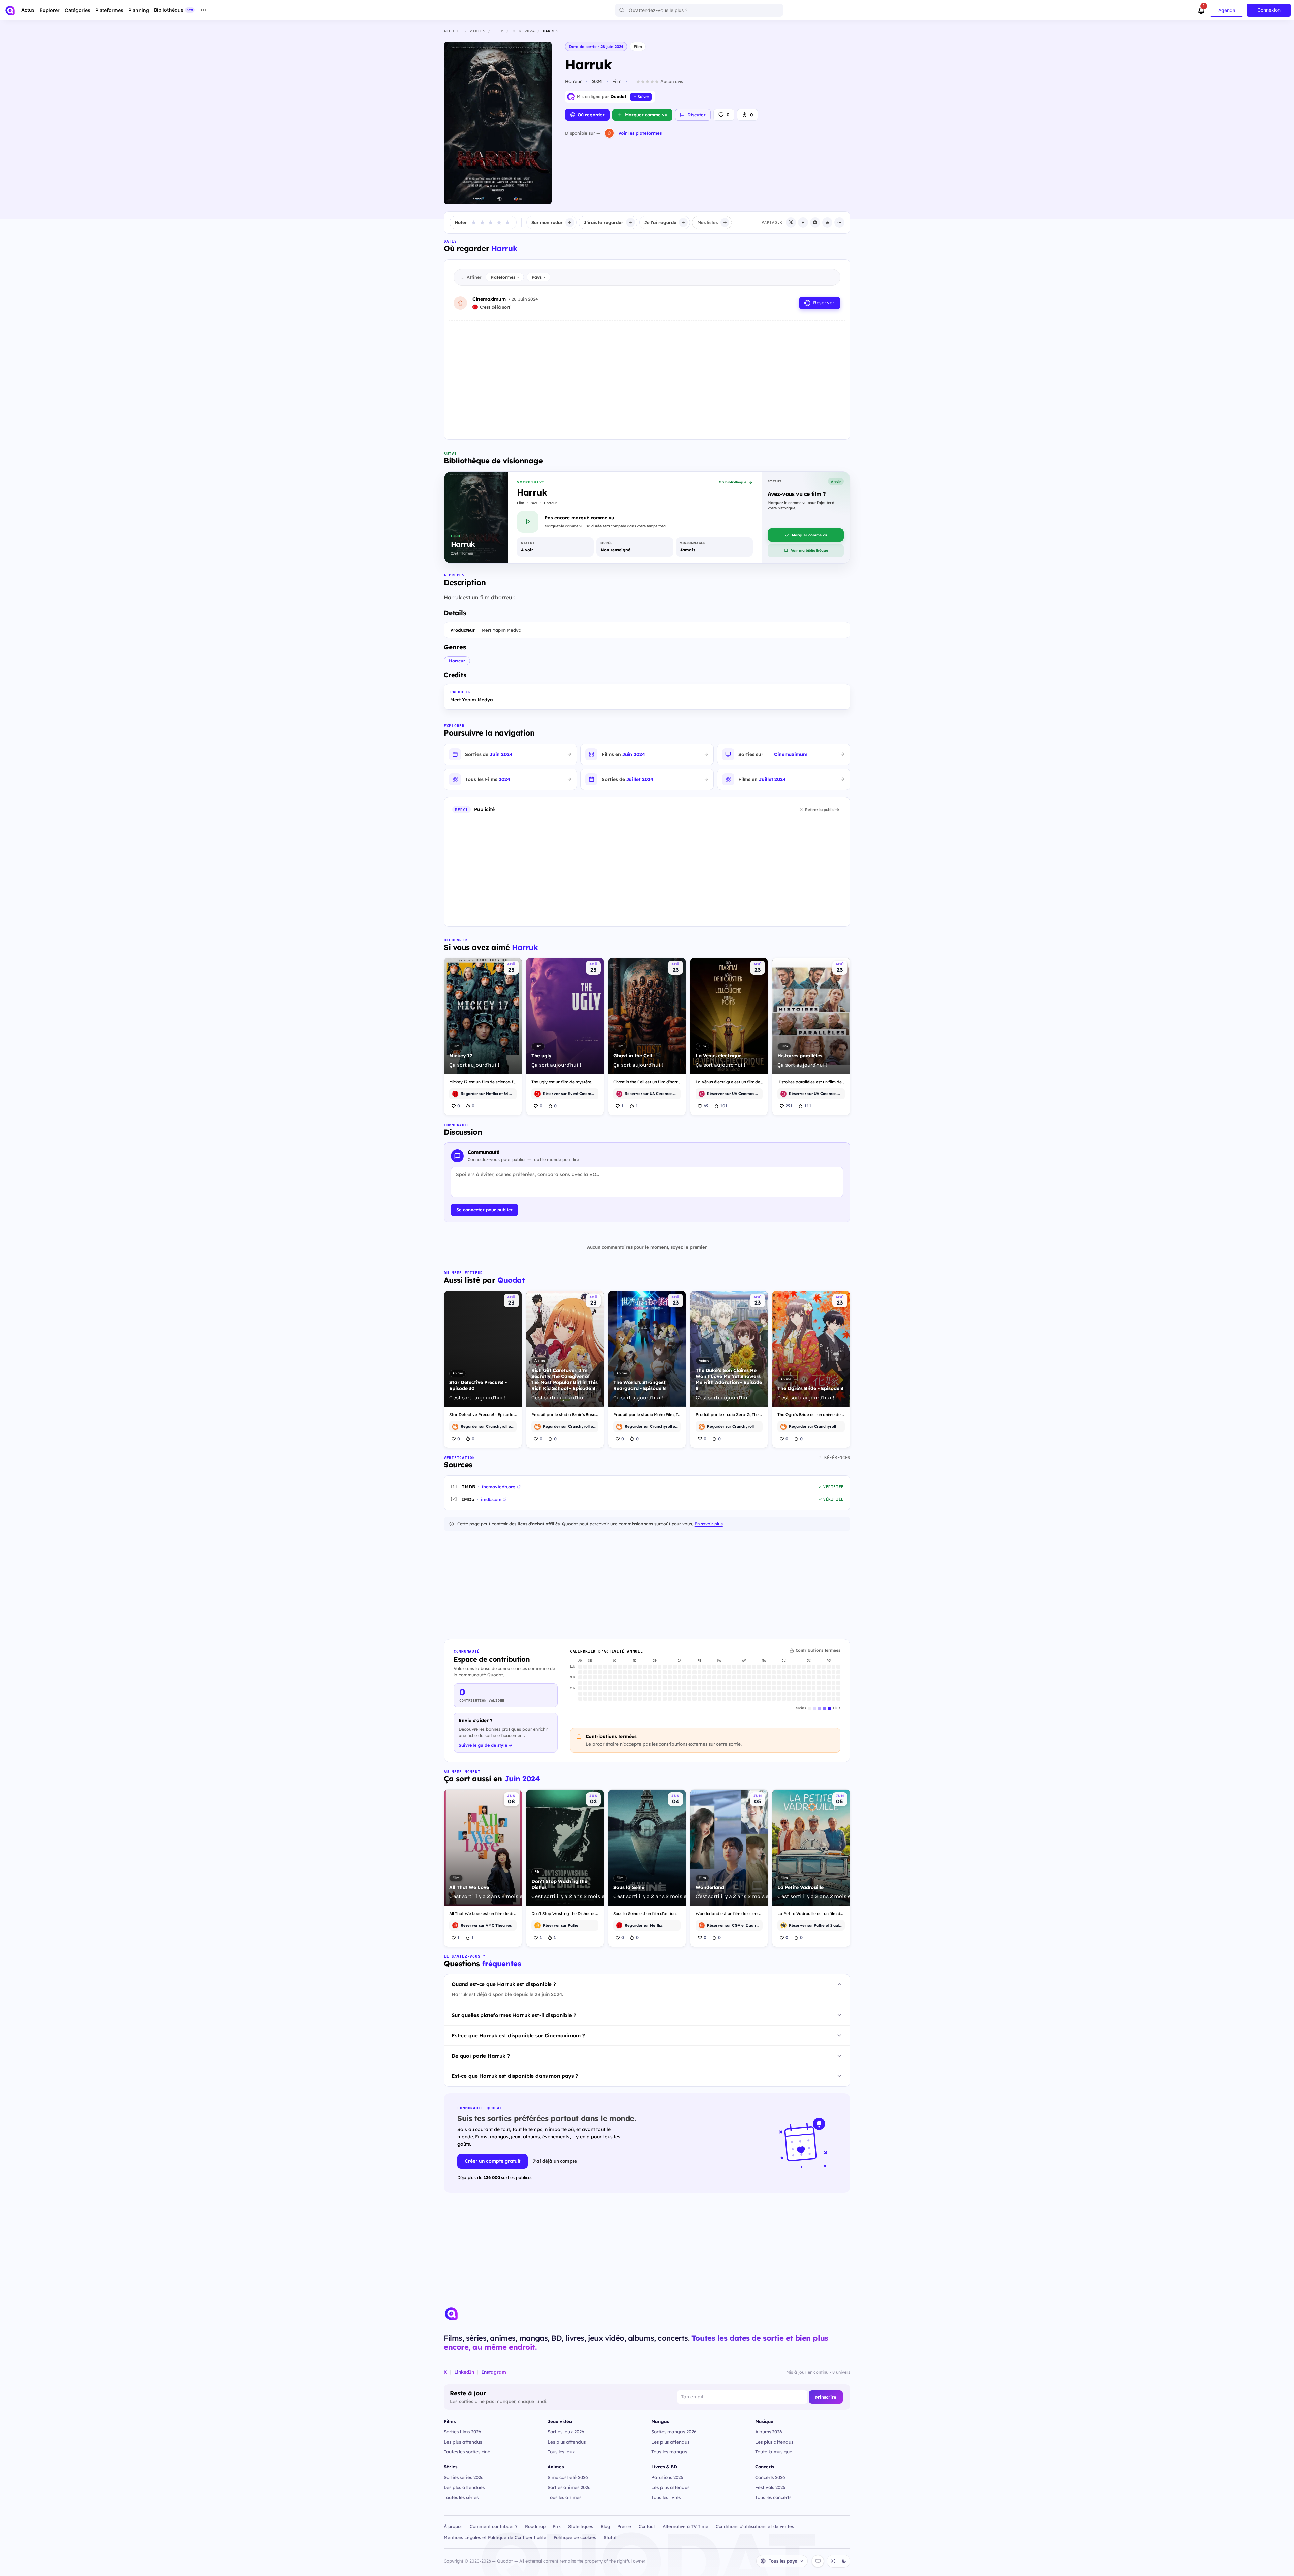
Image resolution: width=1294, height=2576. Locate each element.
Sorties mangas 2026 (674, 2432)
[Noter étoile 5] (507, 222)
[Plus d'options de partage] (839, 222)
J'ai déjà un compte (555, 2161)
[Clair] (833, 2561)
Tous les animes (564, 2497)
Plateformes (505, 277)
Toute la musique (774, 2451)
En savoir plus (709, 1524)
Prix (557, 2526)
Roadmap (535, 2526)
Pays (538, 277)
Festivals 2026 (770, 2487)
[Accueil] (10, 10)
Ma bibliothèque (733, 482)
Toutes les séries (461, 2497)
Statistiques (581, 2526)
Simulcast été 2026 (568, 2477)
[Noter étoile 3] (491, 222)
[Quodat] (451, 2314)
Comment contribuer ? (494, 2526)
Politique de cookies (575, 2537)
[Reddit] (827, 222)
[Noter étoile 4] (499, 222)
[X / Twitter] (791, 222)
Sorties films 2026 (463, 2432)
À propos (453, 2526)
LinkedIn (464, 2372)
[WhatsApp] (815, 222)
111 (808, 1106)
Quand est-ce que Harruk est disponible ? (504, 1984)
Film (638, 46)
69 (706, 1106)
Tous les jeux (561, 2451)
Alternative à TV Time (685, 2526)
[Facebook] (803, 222)
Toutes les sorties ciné (467, 2451)
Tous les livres (666, 2497)
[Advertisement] (647, 375)
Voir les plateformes (640, 133)
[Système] (818, 2561)
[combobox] (699, 10)
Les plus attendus (463, 2442)
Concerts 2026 (770, 2477)
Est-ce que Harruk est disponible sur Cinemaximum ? (518, 2035)
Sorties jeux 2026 (566, 2432)
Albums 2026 (769, 2432)
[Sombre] (844, 2561)
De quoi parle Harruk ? (481, 2056)
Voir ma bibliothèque (809, 550)
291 (789, 1106)
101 (724, 1106)
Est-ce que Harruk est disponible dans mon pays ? (515, 2076)
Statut (610, 2537)
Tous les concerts (773, 2497)
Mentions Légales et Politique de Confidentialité (495, 2537)
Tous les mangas (669, 2451)
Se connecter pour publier (484, 1210)
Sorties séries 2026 (464, 2477)
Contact (647, 2526)
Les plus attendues (464, 2487)
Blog (605, 2526)
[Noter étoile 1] (474, 222)
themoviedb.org (499, 1487)
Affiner (474, 277)
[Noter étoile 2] (482, 222)
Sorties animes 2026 (569, 2487)
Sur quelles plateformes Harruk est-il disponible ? (514, 2015)
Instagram (494, 2372)
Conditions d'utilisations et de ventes (755, 2526)
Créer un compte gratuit (492, 2161)
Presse (624, 2526)
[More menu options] (203, 10)
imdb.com (491, 1499)
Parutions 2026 (667, 2477)
